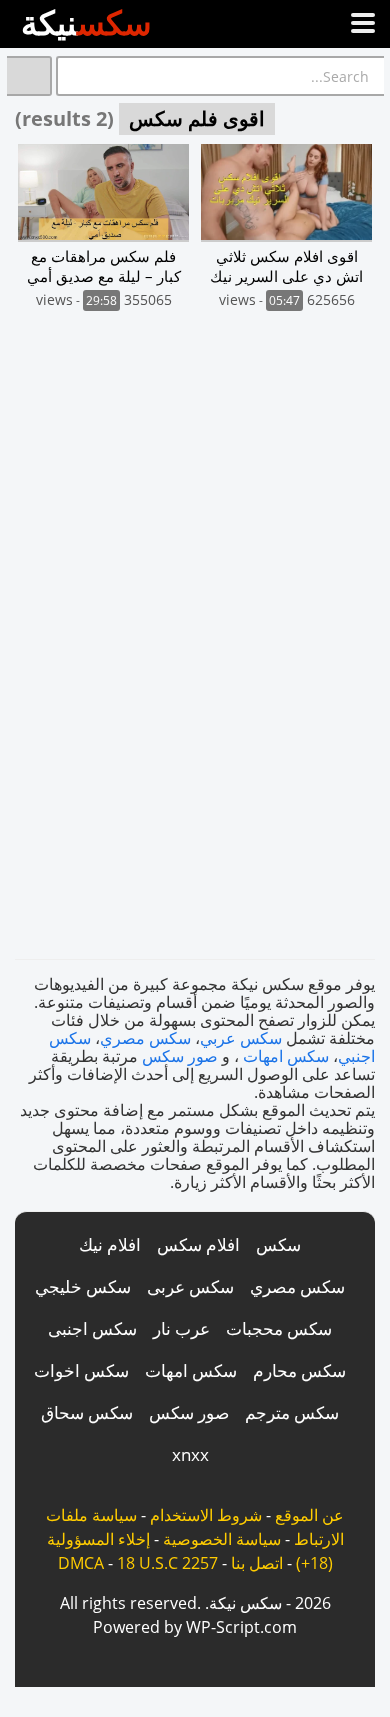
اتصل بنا (257, 1563)
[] (29, 76)
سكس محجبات (279, 1328)
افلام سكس (198, 1244)
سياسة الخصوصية (222, 1539)
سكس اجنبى (92, 1328)
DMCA (81, 1563)
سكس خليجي (83, 1286)
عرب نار (181, 1328)
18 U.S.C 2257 (167, 1563)
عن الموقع (309, 1515)
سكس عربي (241, 1038)
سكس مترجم (292, 1412)
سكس (278, 1244)
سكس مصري (145, 1038)
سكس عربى (190, 1286)
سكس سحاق (87, 1412)
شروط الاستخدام (206, 1515)
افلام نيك (110, 1244)
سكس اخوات (81, 1370)
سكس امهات (286, 1056)
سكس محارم (299, 1370)
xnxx (190, 1454)
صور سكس (180, 1056)
